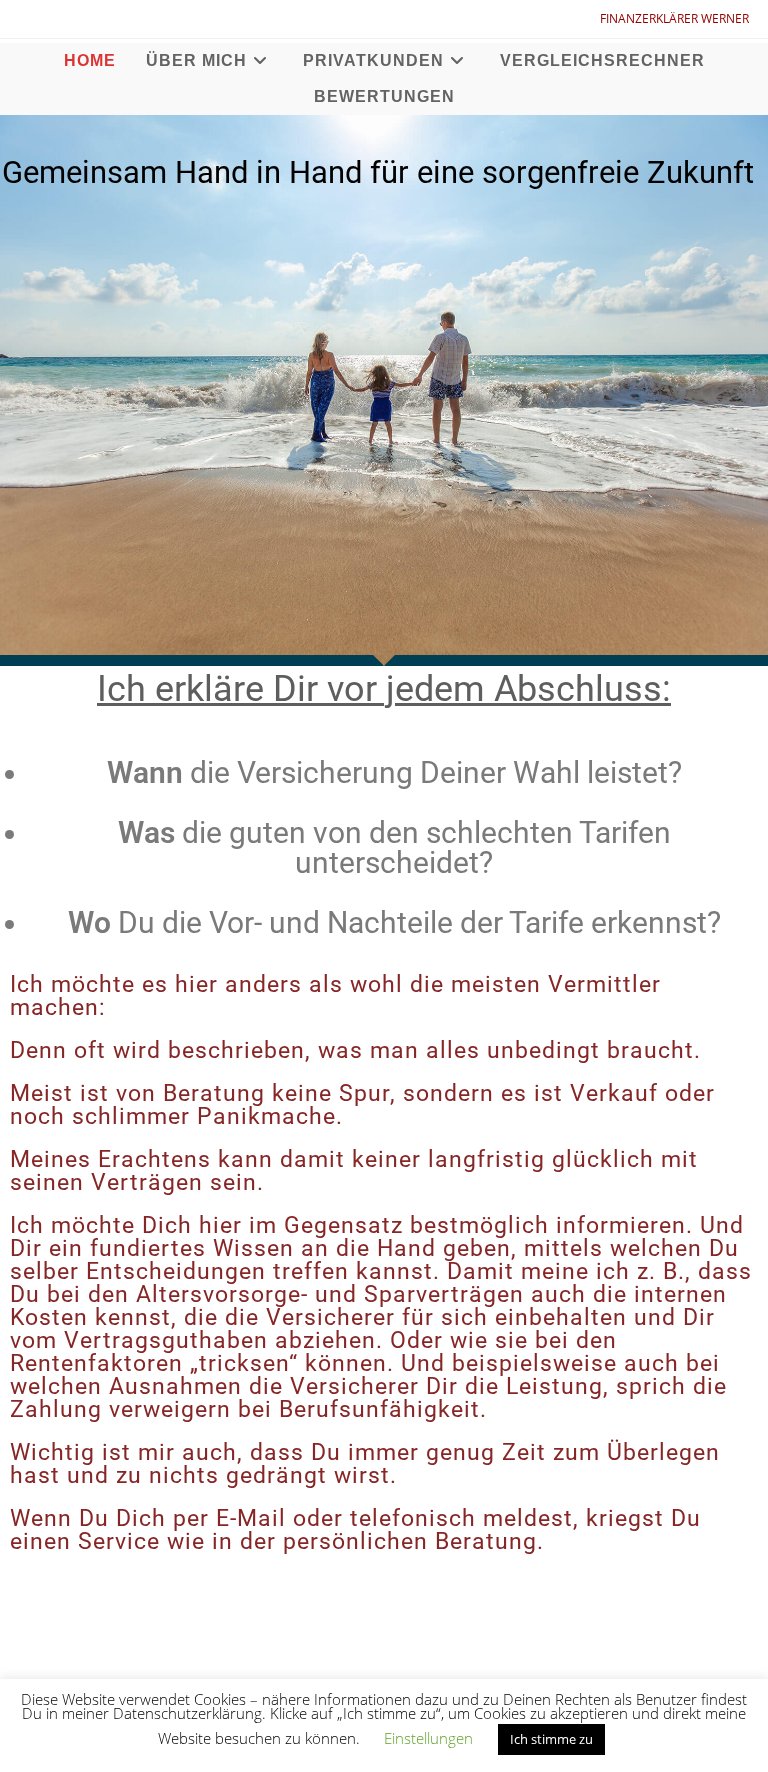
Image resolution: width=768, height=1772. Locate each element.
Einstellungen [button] (428, 1738)
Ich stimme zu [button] (551, 1739)
